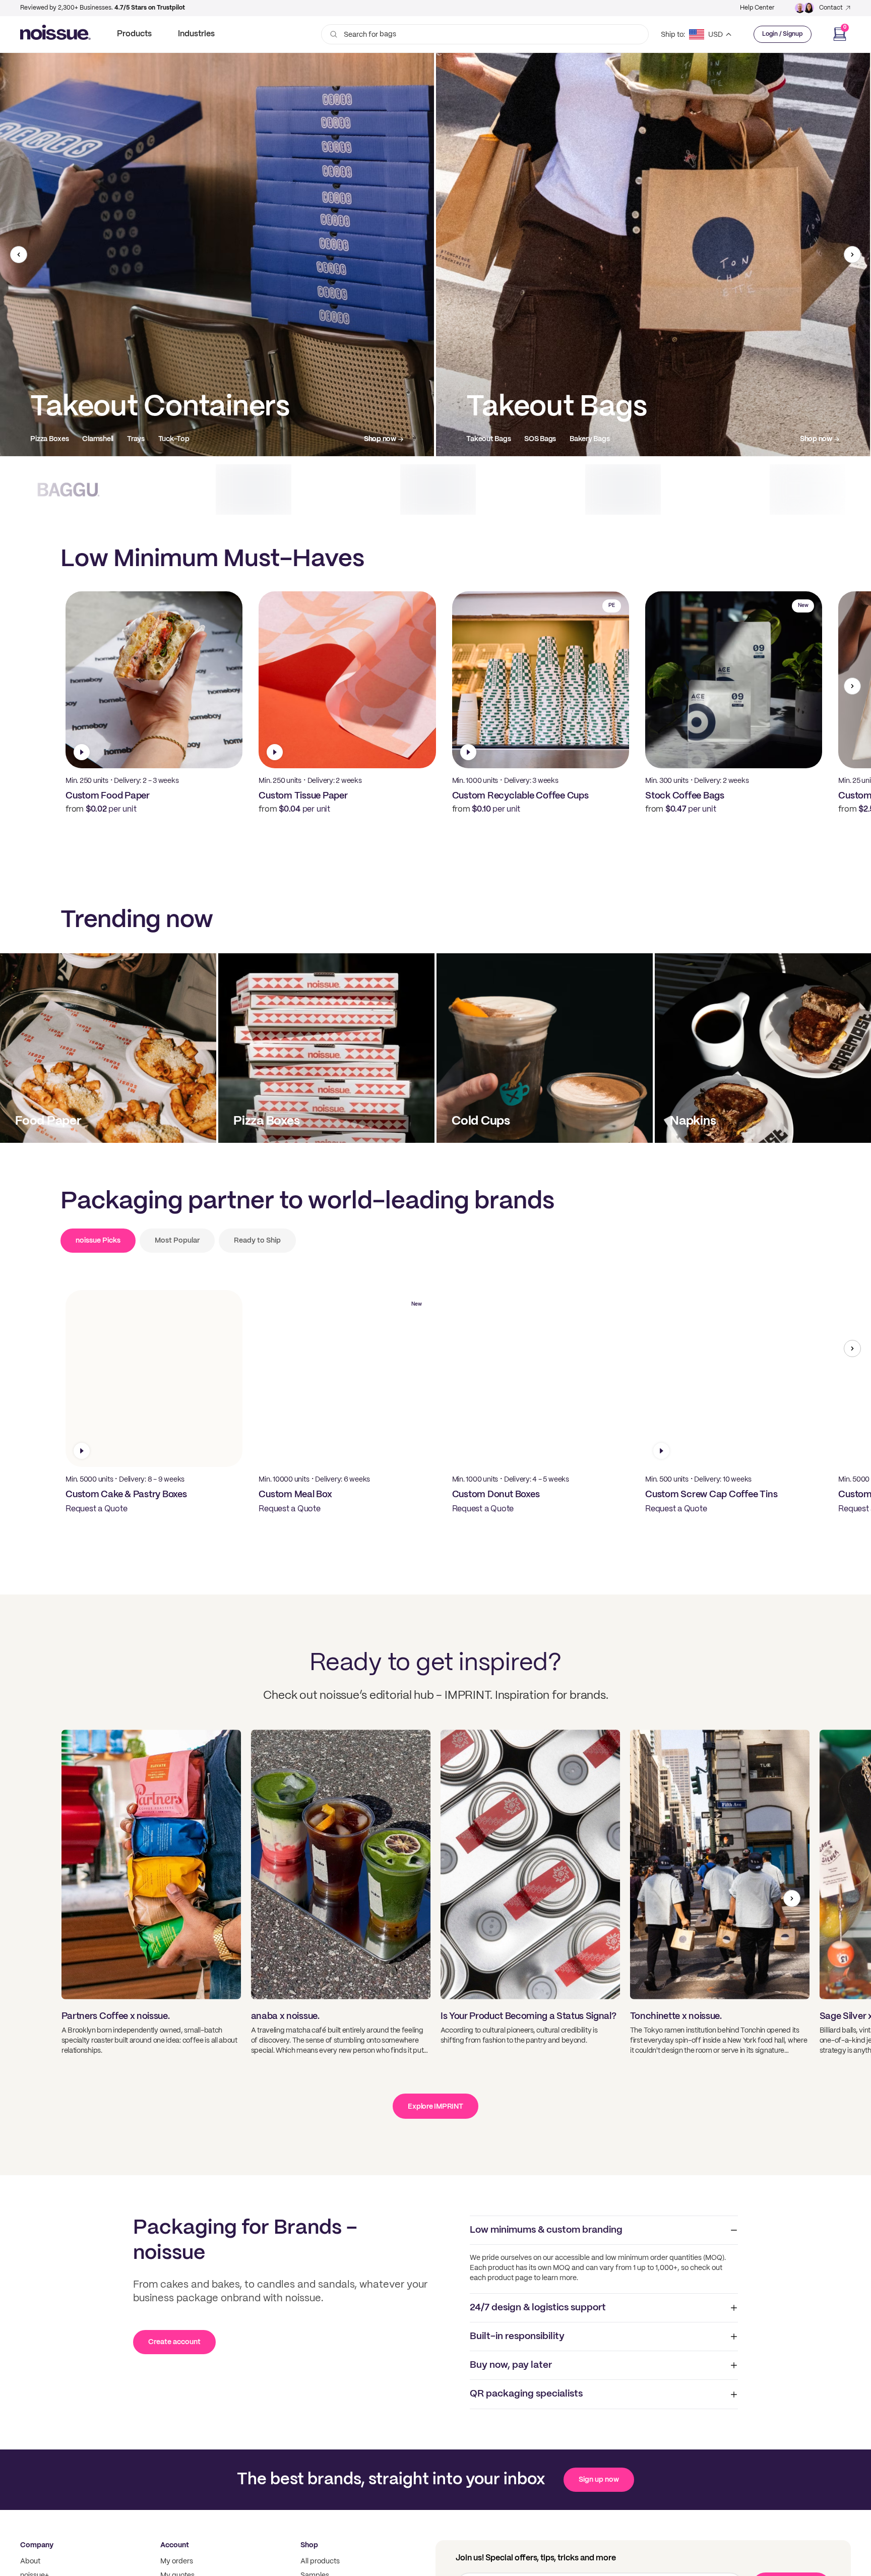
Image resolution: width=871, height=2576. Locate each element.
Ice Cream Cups (586, 439)
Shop (309, 2545)
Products (134, 34)
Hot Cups (482, 439)
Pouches (168, 439)
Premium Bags (117, 439)
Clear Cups (529, 439)
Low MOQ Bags (55, 439)
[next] (852, 255)
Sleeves (638, 439)
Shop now (380, 439)
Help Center (757, 8)
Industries (196, 34)
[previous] (19, 255)
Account (175, 2545)
